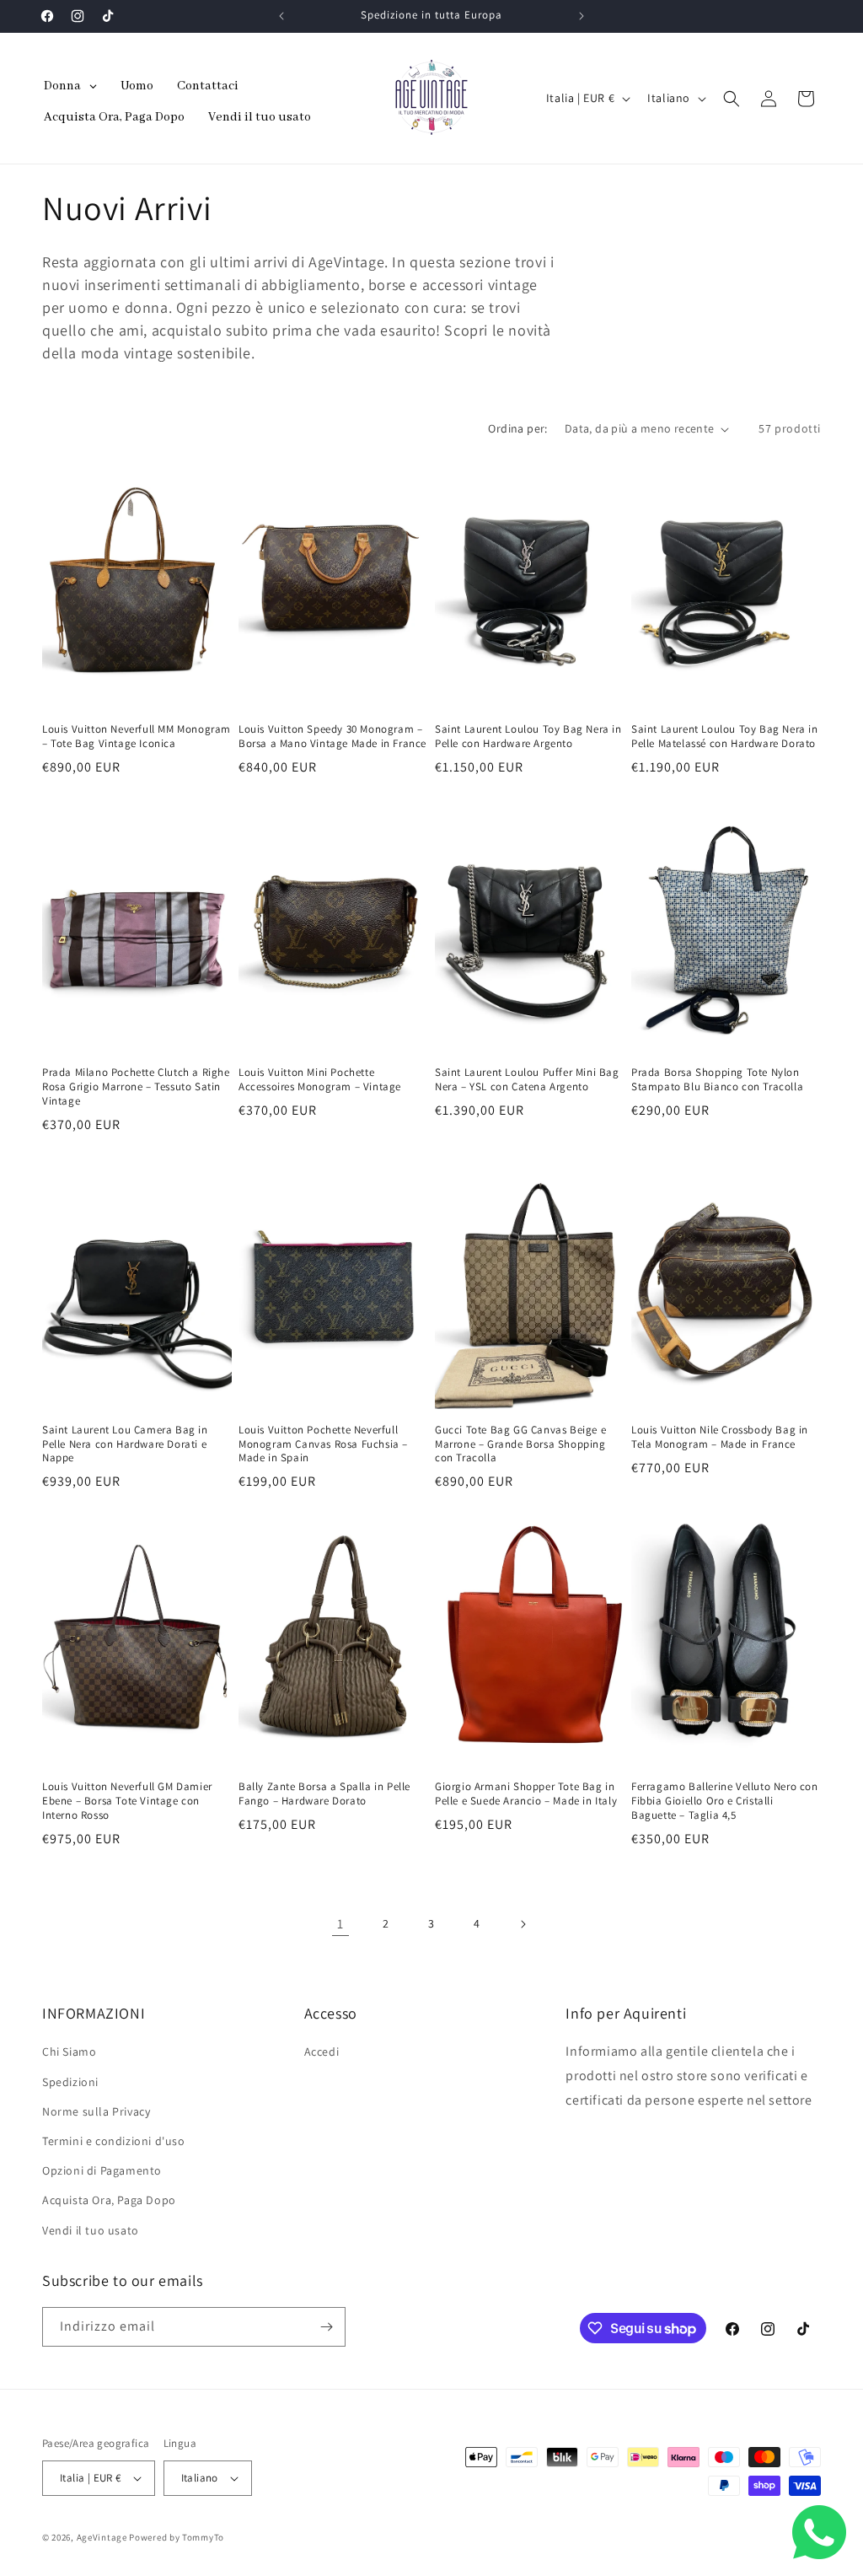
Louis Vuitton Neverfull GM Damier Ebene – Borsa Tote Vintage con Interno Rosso (127, 1801)
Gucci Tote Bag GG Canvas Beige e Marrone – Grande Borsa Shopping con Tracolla (520, 1444)
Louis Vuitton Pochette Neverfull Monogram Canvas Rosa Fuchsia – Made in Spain (323, 1444)
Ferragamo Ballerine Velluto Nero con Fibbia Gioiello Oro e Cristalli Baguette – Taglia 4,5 (725, 1801)
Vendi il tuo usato (91, 2230)
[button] (732, 99)
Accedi (322, 2052)
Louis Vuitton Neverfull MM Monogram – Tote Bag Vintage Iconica (137, 737)
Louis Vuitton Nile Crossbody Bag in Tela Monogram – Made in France (720, 1437)
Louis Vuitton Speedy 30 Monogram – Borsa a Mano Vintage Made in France (332, 737)
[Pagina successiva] (523, 1924)
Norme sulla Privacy (96, 2111)
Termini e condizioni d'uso (114, 2141)
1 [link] (340, 1924)
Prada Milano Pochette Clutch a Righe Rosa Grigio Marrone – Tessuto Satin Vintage (136, 1087)
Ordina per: (517, 428)
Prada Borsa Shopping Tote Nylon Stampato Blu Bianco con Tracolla (717, 1080)
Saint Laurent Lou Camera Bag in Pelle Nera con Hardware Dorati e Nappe (125, 1444)
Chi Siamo (69, 2052)
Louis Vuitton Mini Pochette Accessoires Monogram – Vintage (320, 1080)
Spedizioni (70, 2082)
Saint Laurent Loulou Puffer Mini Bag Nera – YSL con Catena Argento (527, 1080)
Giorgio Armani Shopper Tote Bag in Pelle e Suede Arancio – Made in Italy (526, 1794)
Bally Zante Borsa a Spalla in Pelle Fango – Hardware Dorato (324, 1794)
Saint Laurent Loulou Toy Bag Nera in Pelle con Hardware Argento (528, 737)
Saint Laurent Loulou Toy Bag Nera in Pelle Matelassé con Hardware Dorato (725, 737)
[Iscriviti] (326, 2327)
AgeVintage (103, 2537)
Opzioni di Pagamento (102, 2170)
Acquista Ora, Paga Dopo (109, 2200)
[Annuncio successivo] (582, 16)
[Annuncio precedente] (281, 16)
